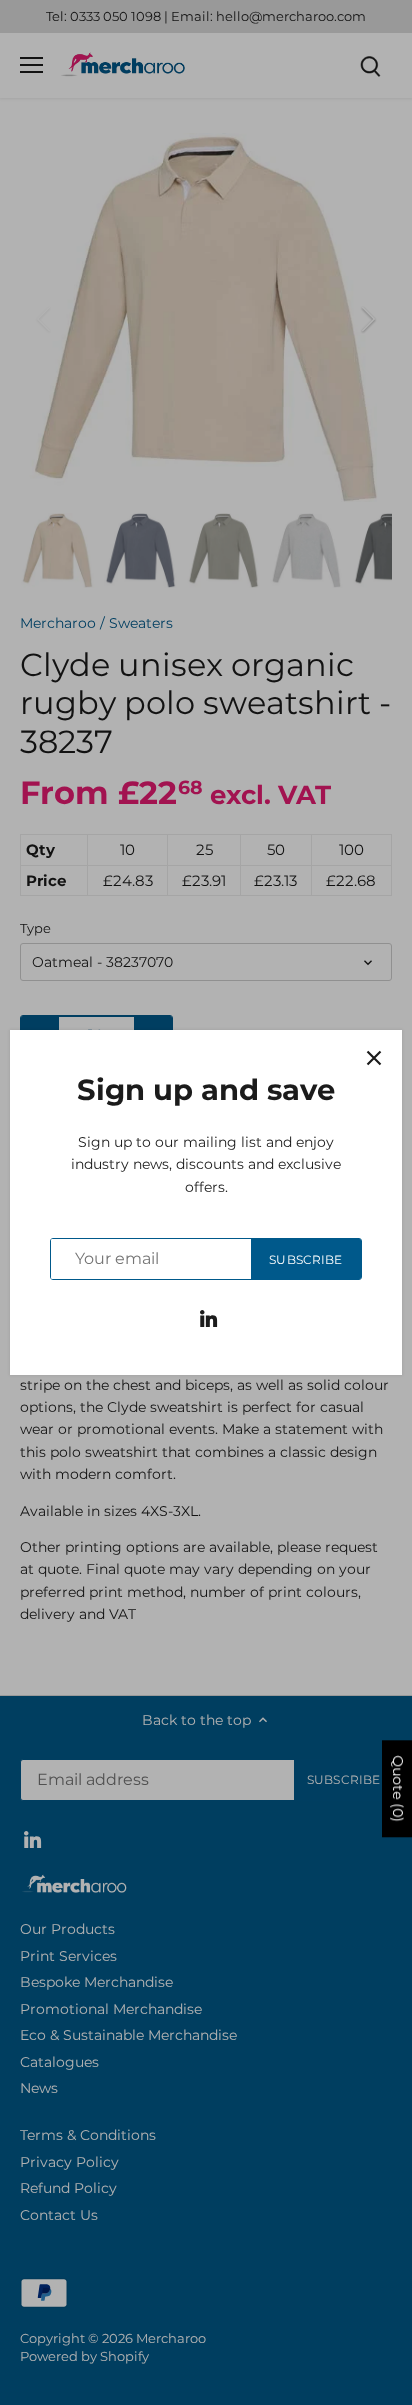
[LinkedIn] (208, 1318)
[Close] (374, 1058)
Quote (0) (398, 1788)
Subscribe (305, 1259)
